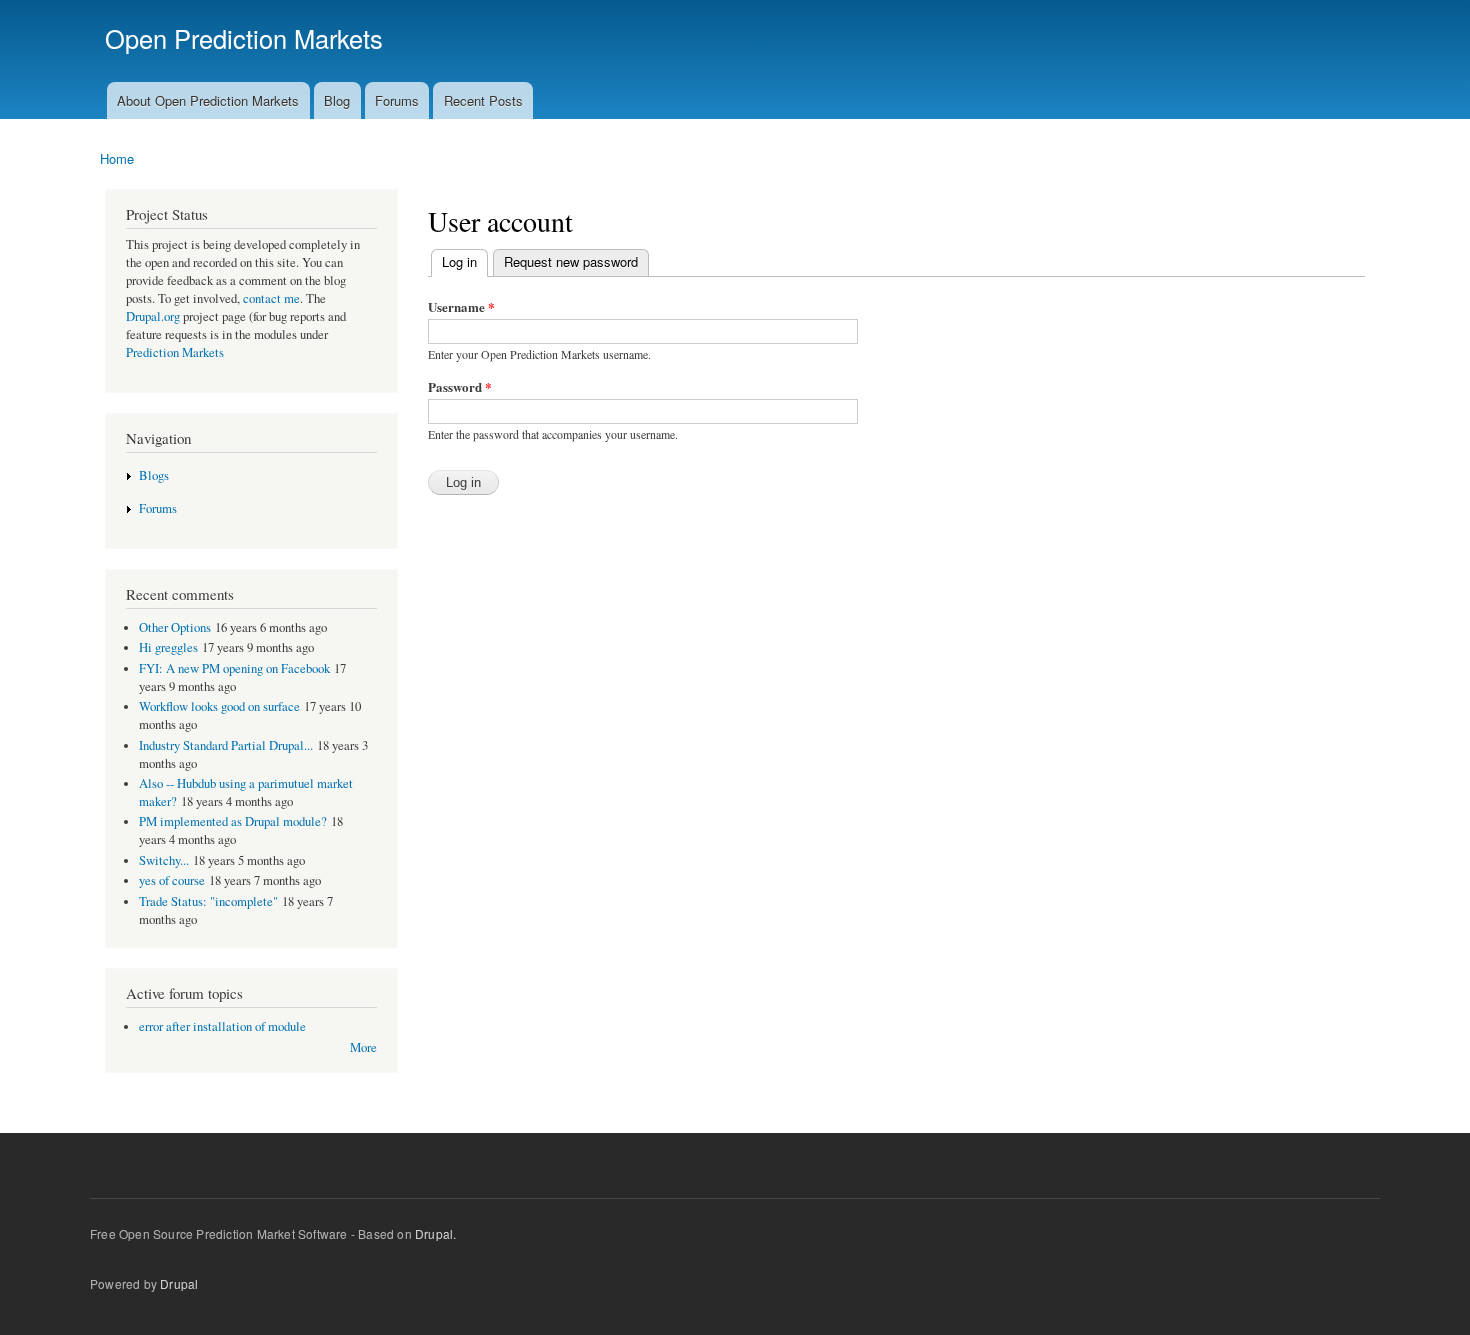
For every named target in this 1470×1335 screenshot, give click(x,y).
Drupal (179, 1283)
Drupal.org (153, 316)
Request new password (571, 261)
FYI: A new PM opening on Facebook (234, 668)
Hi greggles (168, 647)
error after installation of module (222, 1026)
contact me (271, 298)
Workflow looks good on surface (219, 706)
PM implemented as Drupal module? (233, 821)
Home (117, 158)
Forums (397, 100)
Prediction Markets (175, 352)
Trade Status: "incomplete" (208, 901)
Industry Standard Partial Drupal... (226, 745)
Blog (337, 100)
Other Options (175, 627)
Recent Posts (483, 100)
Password (460, 386)
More (363, 1047)
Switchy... (164, 860)
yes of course (172, 880)
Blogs (154, 475)
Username (461, 306)
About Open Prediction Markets (208, 100)
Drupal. (435, 1233)
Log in (454, 261)
